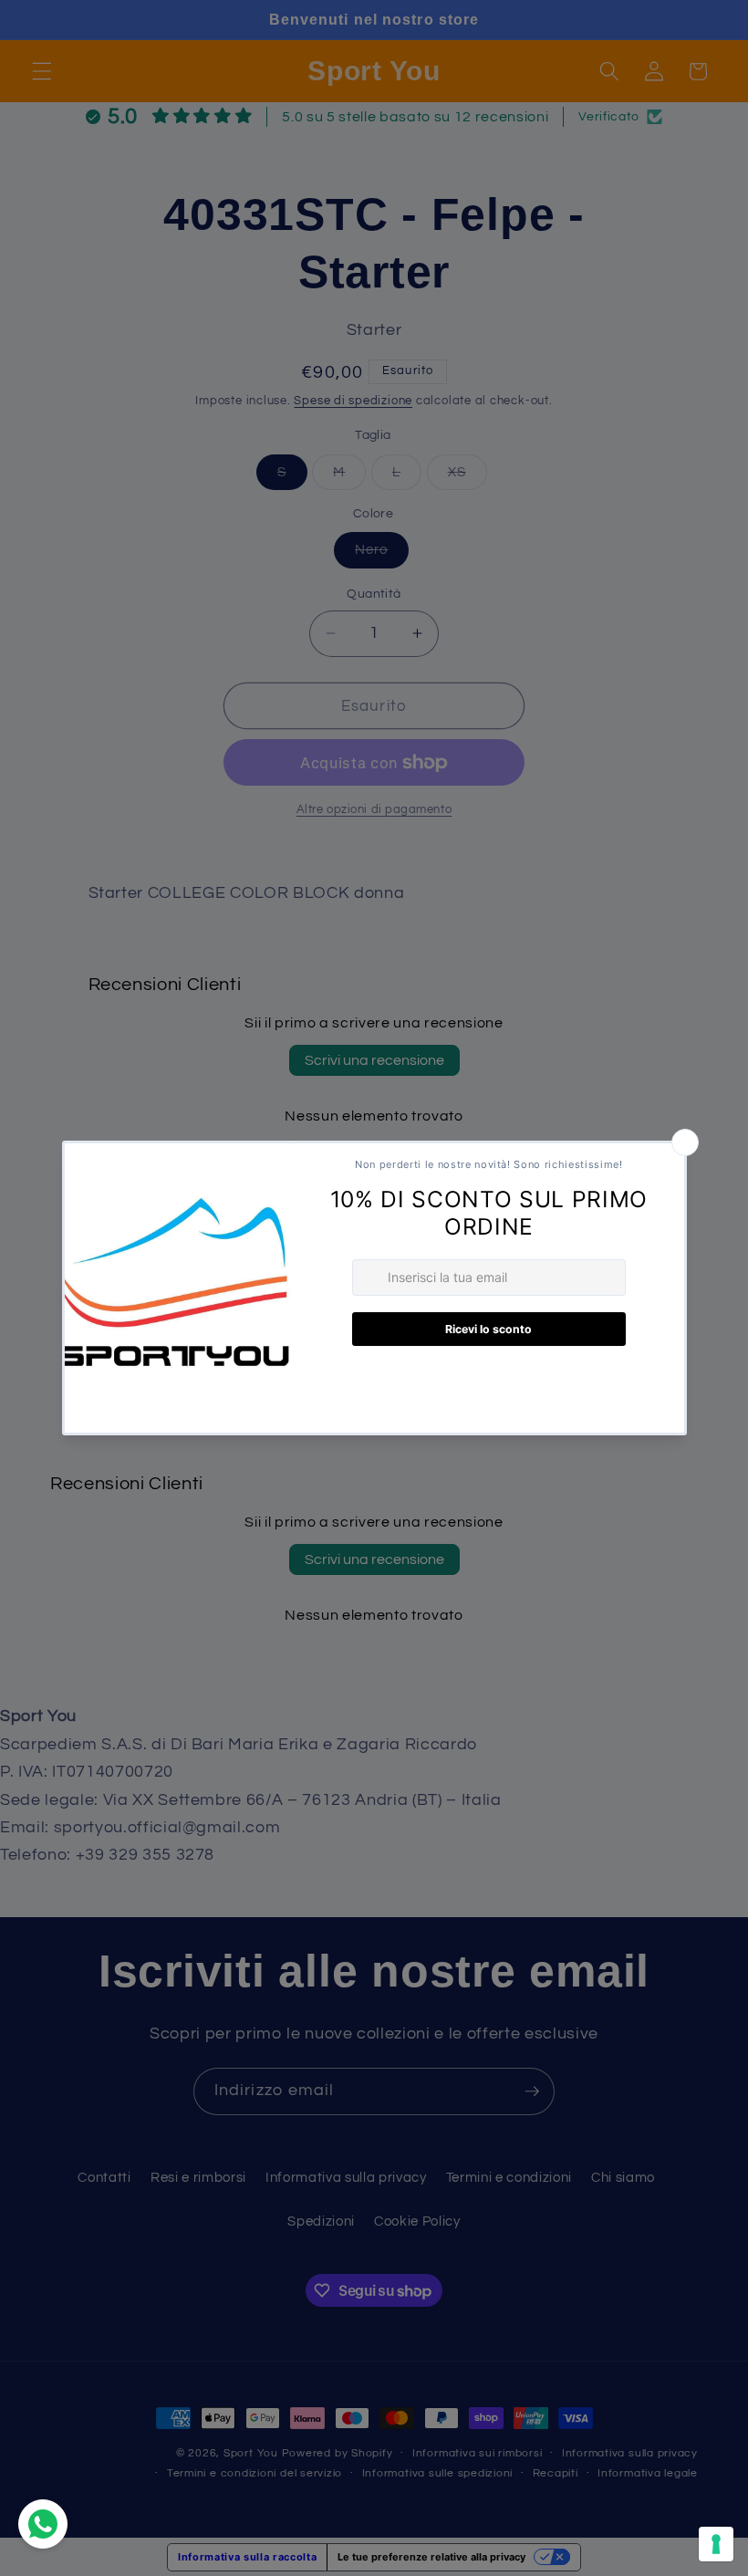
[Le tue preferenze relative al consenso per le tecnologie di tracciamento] (716, 2544)
